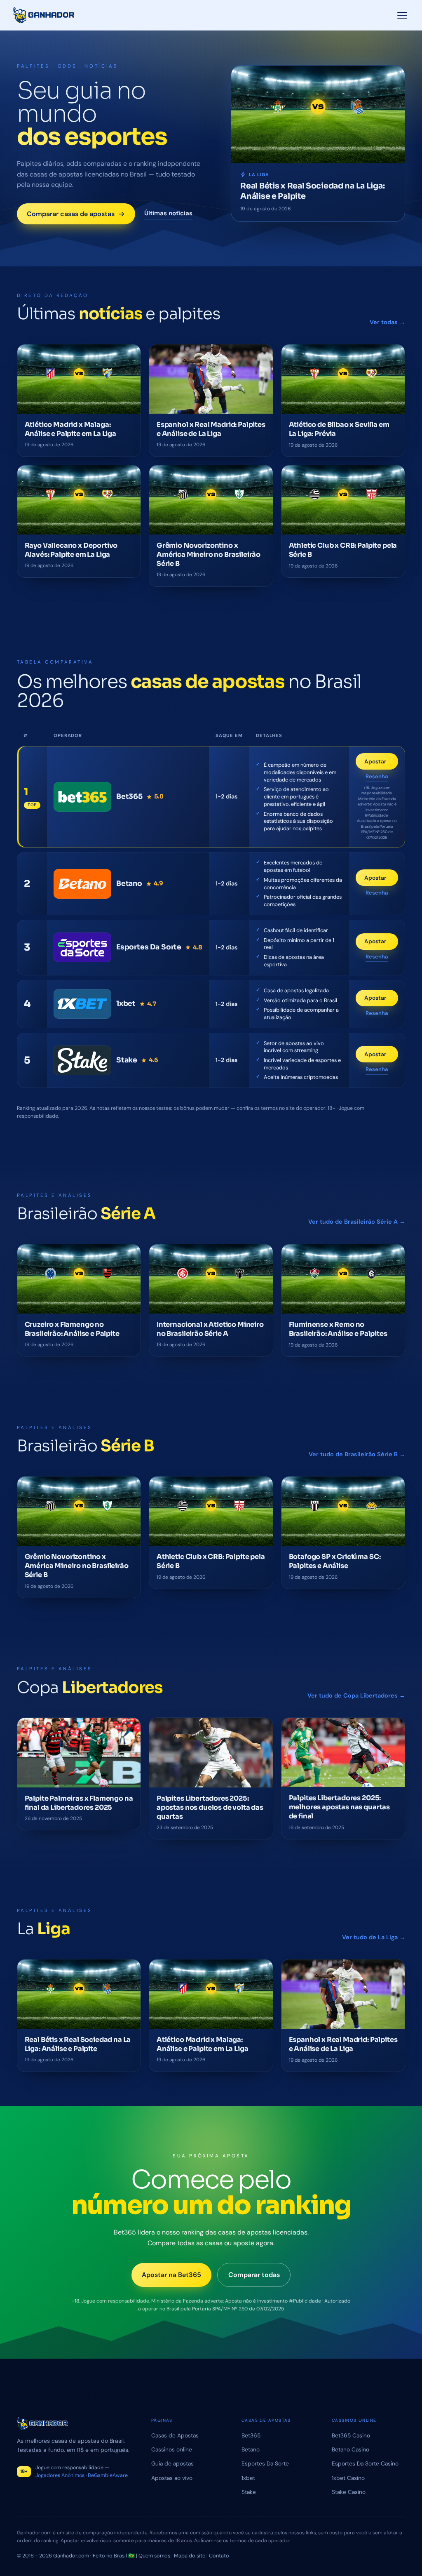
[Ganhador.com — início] (44, 15)
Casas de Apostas (175, 2435)
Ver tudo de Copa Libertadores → (356, 1695)
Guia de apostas (172, 2463)
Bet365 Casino (351, 2435)
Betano (251, 2449)
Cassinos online (172, 2449)
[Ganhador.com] (76, 2424)
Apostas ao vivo (172, 2478)
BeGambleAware (108, 2475)
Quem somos (154, 2556)
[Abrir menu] (402, 15)
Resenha (377, 777)
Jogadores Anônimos (60, 2475)
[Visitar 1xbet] (82, 1004)
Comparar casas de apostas (71, 214)
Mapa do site (190, 2556)
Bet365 (251, 2435)
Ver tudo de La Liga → (374, 1937)
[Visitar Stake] (82, 1060)
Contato (219, 2556)
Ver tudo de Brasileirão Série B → (357, 1454)
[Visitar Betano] (82, 884)
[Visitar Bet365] (82, 797)
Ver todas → (387, 322)
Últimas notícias (168, 213)
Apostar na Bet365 (171, 2274)
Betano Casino (350, 2449)
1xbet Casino (348, 2478)
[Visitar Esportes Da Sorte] (82, 947)
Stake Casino (349, 2492)
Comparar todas (254, 2274)
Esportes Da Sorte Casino (365, 2463)
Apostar (381, 763)
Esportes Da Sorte (265, 2463)
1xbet (248, 2478)
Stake (249, 2492)
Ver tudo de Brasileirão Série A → (357, 1222)
